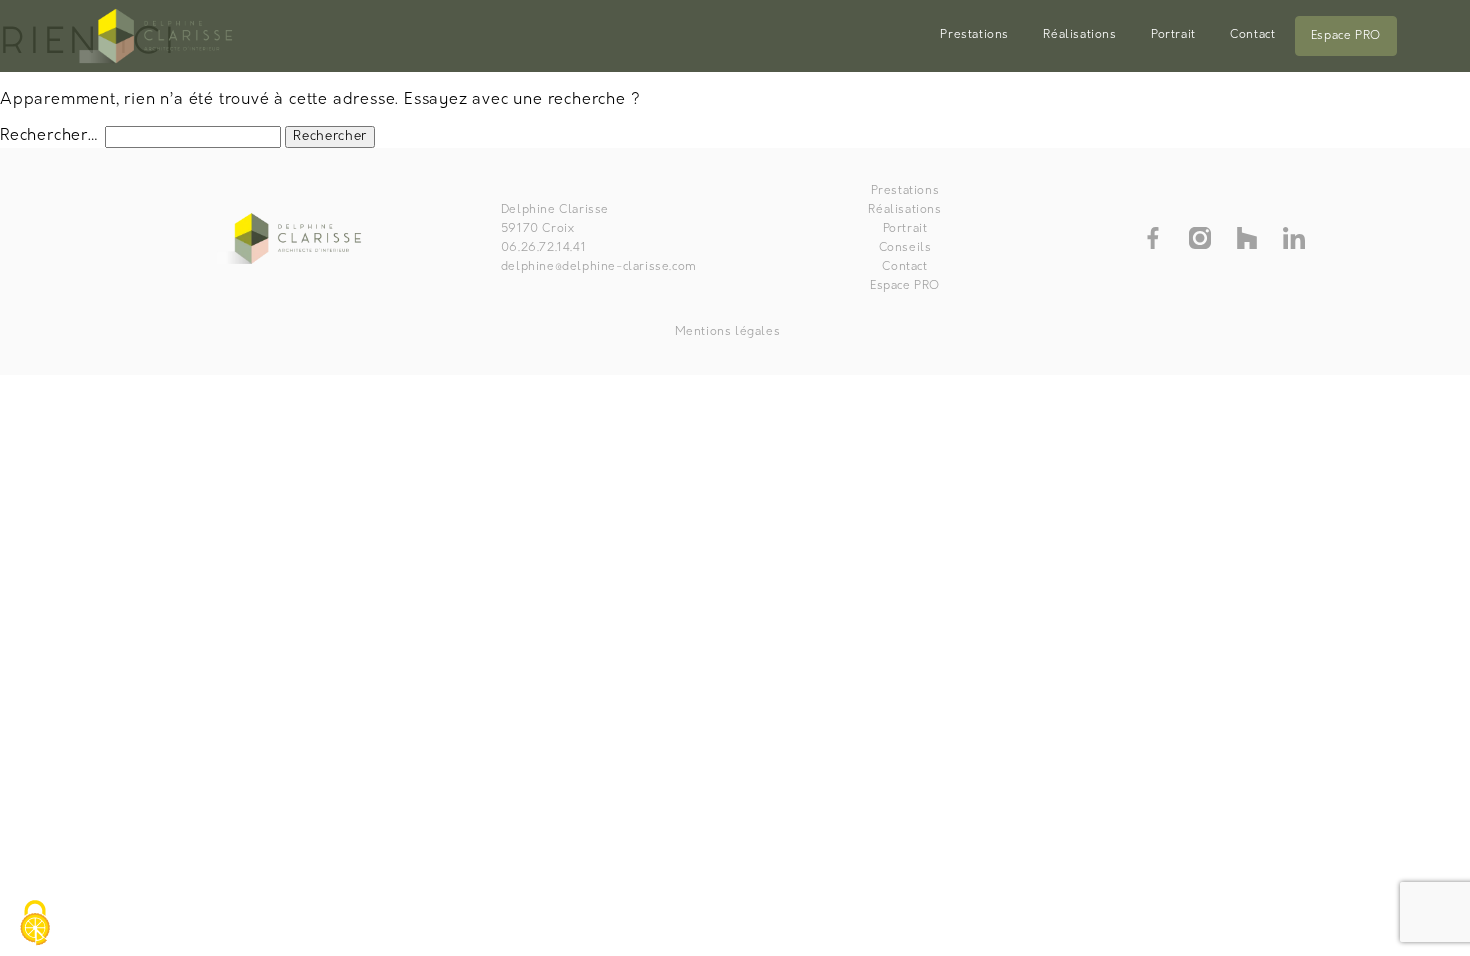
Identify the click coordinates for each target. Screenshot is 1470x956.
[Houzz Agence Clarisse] (1247, 238)
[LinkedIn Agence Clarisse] (1294, 238)
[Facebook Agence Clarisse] (1153, 238)
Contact (1252, 35)
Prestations (974, 35)
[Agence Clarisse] (159, 36)
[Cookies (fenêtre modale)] (35, 923)
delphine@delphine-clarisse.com (599, 267)
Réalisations (1079, 35)
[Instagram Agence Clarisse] (1200, 238)
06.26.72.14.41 (543, 248)
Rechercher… (50, 136)
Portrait (1173, 35)
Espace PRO (1346, 36)
